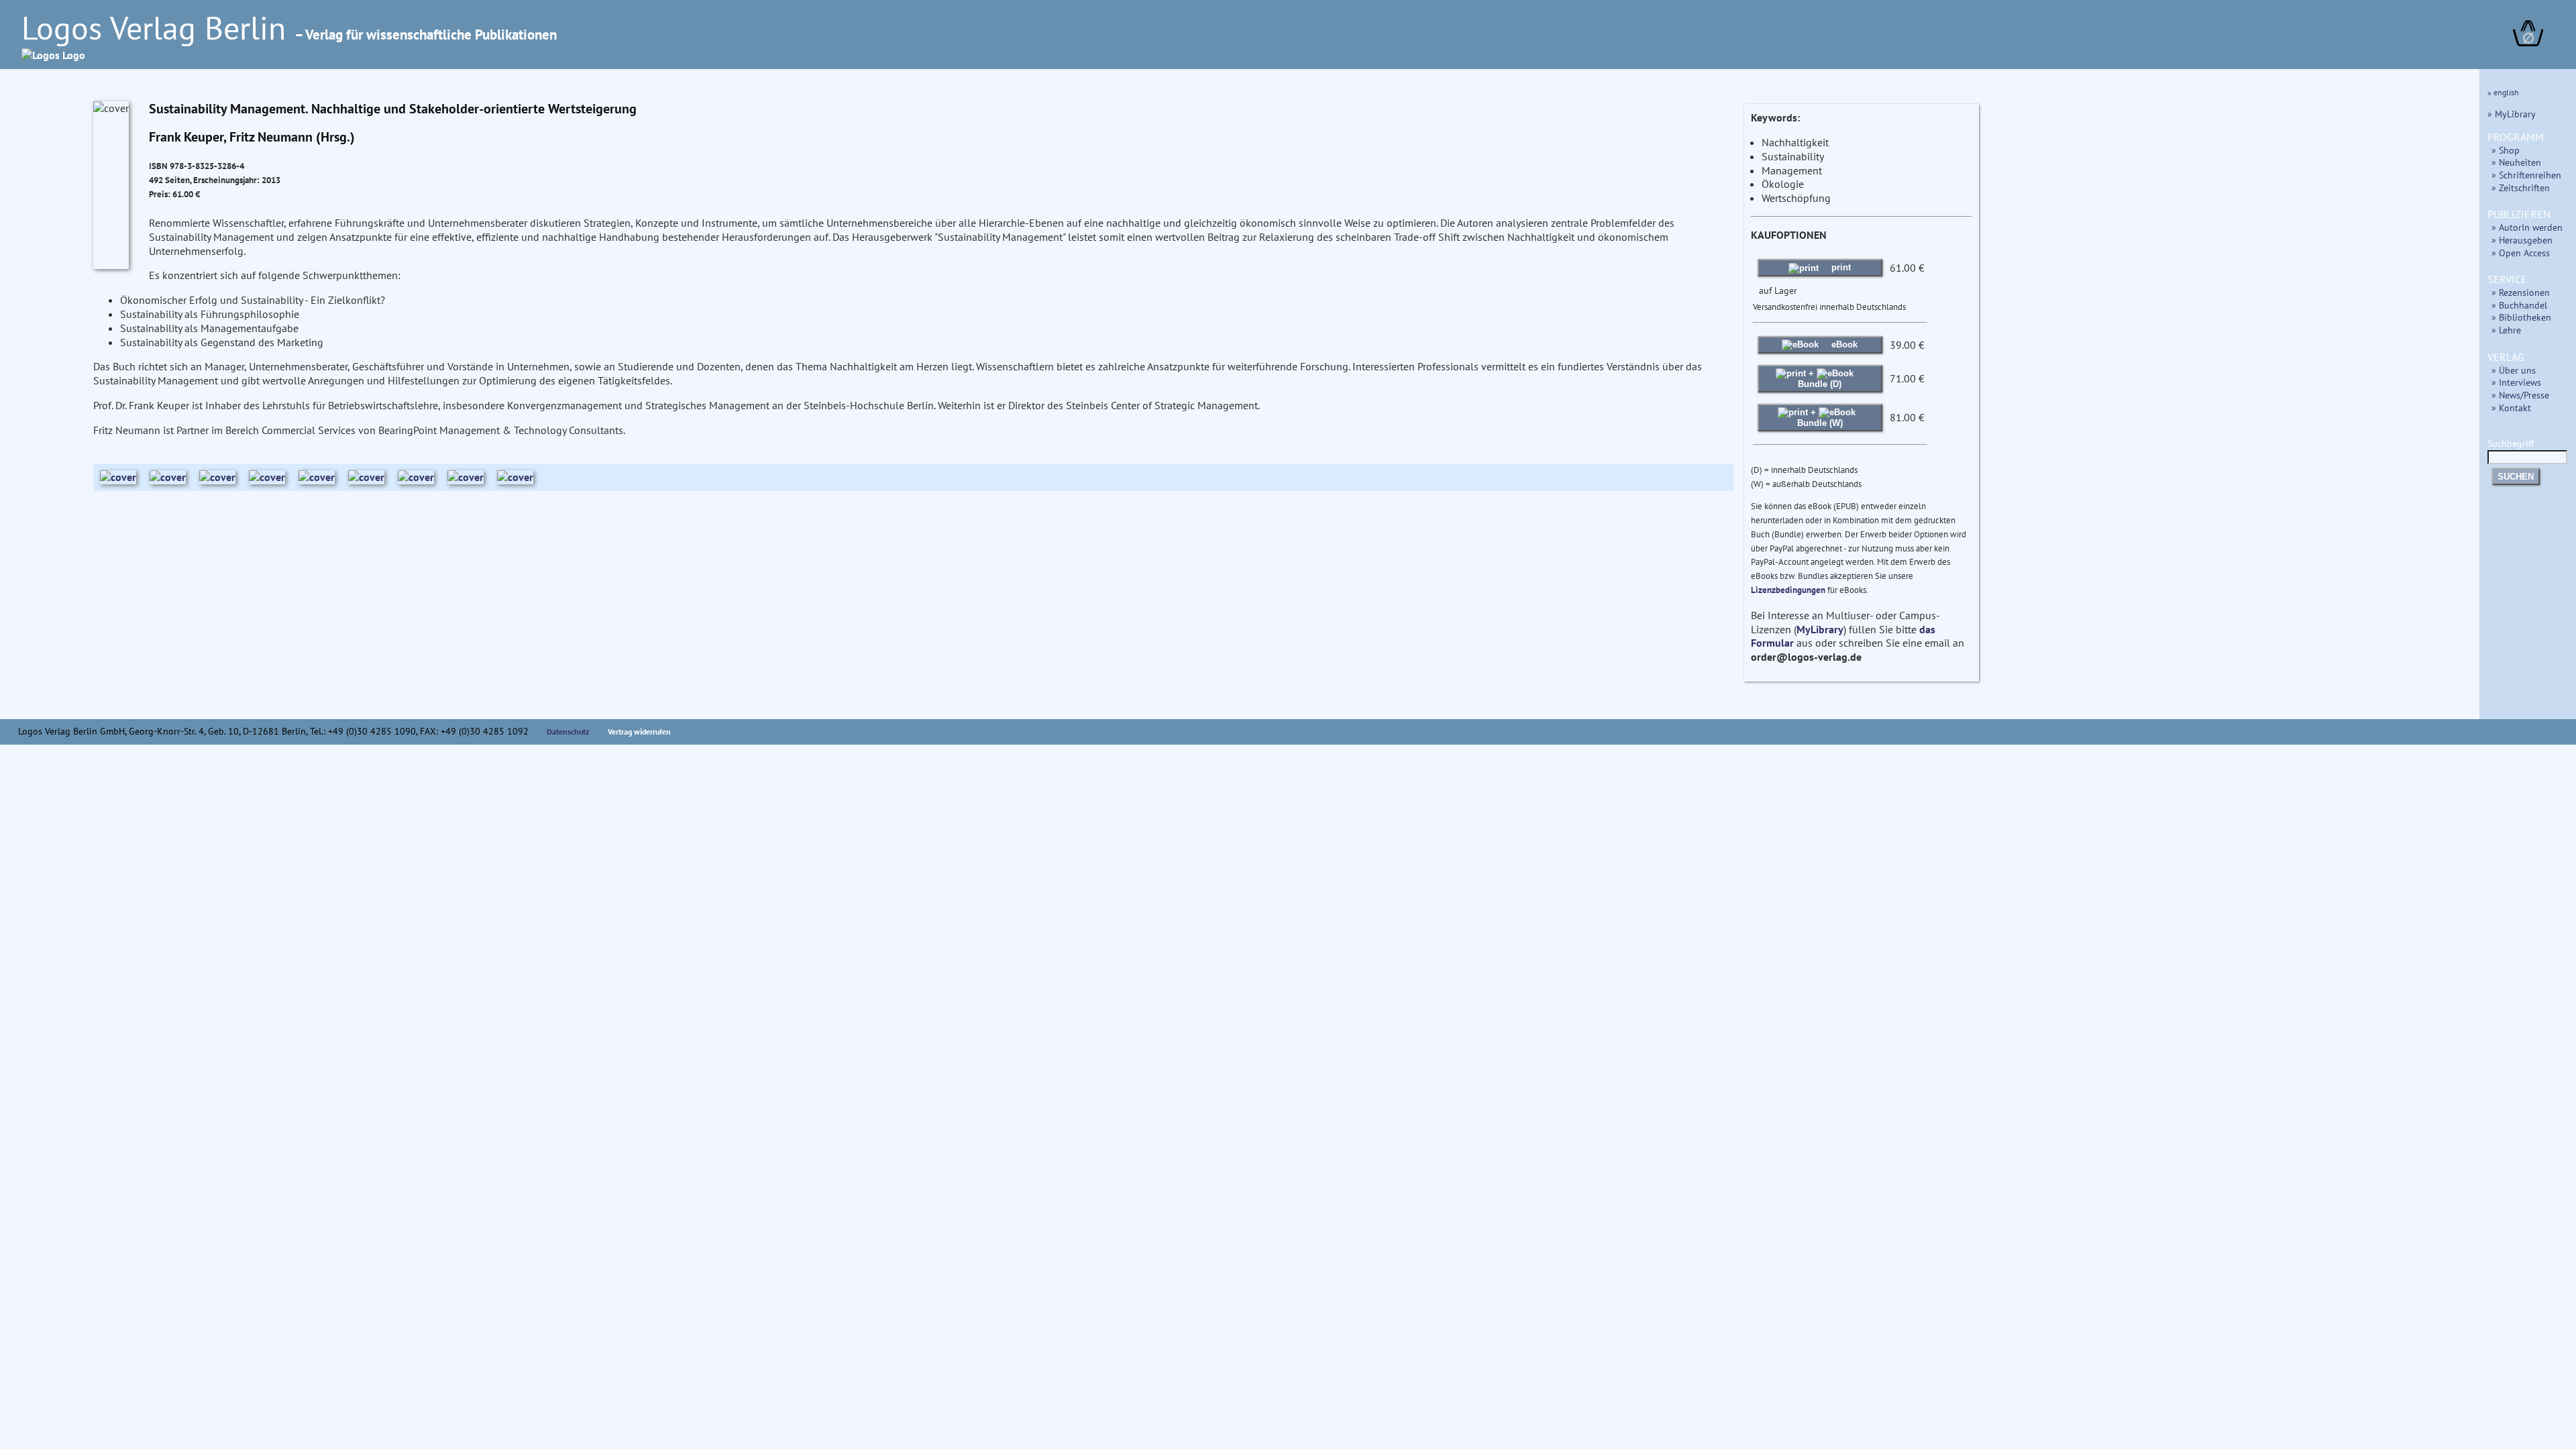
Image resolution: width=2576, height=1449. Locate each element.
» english (2503, 92)
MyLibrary (1820, 629)
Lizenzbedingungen (1788, 590)
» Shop (2506, 150)
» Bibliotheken (2521, 317)
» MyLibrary (2512, 114)
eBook (1843, 344)
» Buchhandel (2519, 305)
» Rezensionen (2521, 292)
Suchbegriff (2511, 443)
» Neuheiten (2516, 162)
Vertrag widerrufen (639, 732)
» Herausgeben (2522, 240)
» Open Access (2521, 253)
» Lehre (2506, 330)
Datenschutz (568, 732)
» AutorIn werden (2527, 227)
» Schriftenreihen (2526, 175)
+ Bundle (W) (1820, 418)
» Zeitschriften (2521, 187)
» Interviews (2516, 382)
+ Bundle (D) (1820, 379)
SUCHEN (2516, 477)
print (1840, 267)
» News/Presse (2520, 395)
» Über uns (2514, 370)
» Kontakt (2511, 408)
